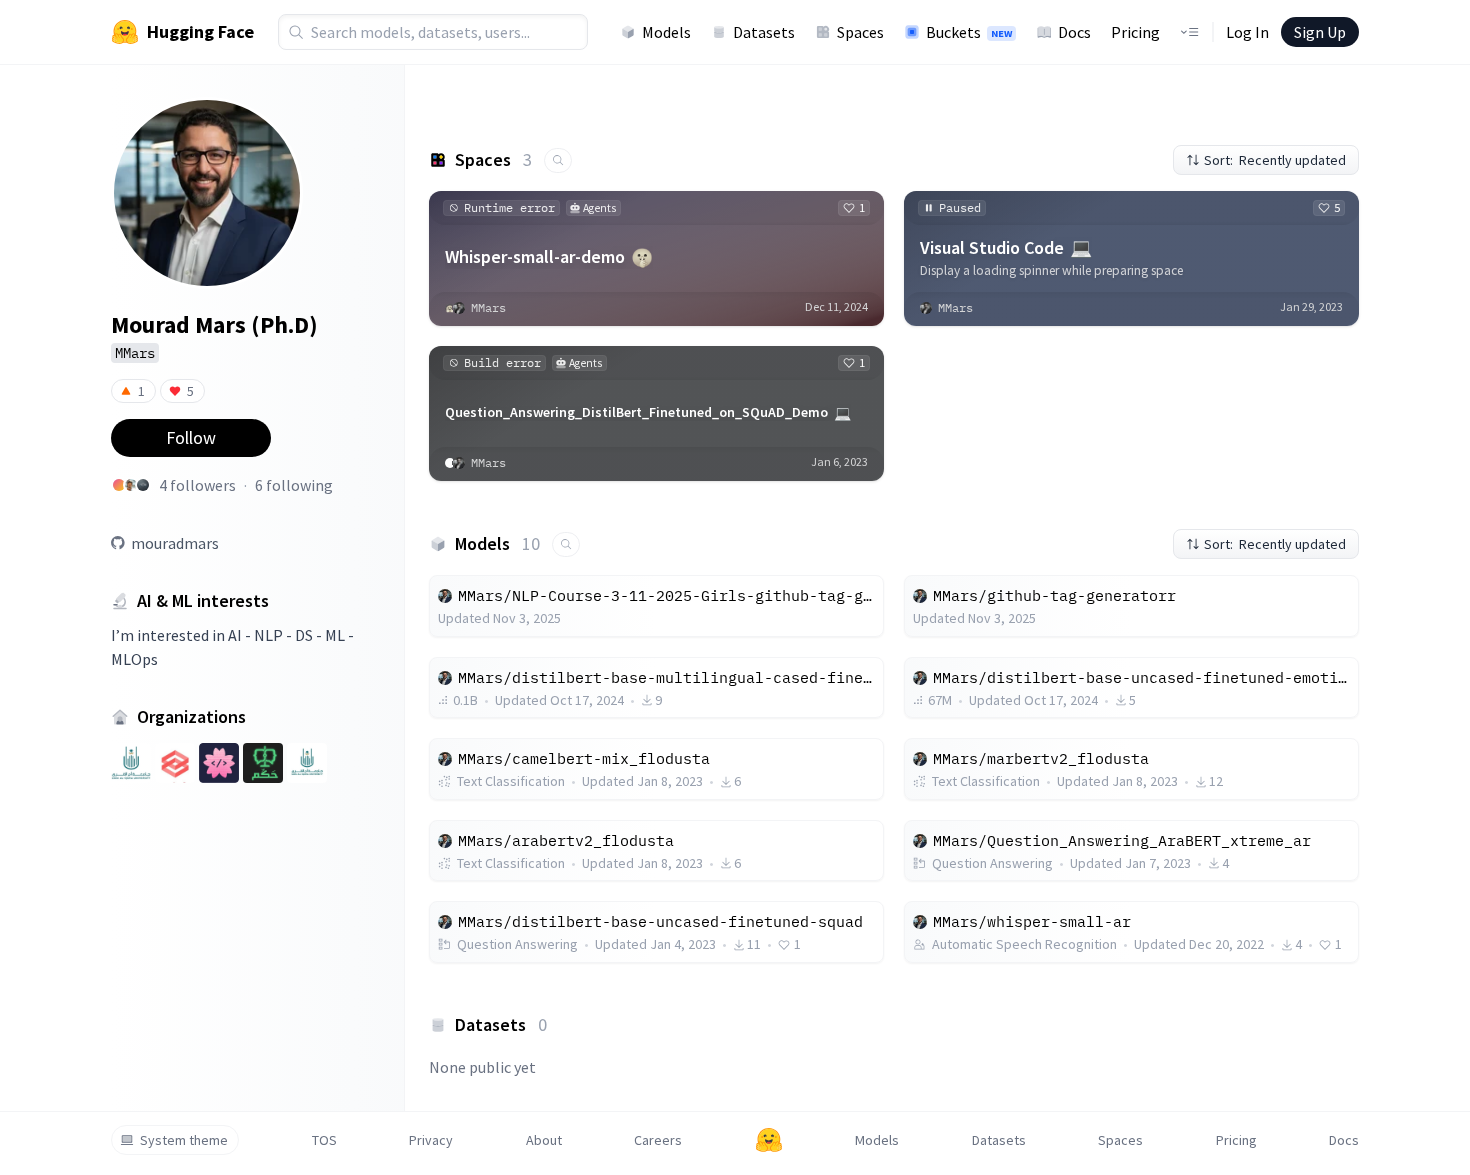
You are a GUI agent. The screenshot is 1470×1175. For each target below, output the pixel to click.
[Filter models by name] (566, 544)
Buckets (969, 32)
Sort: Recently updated (1275, 160)
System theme (184, 1140)
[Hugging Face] (769, 1140)
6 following (294, 485)
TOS (324, 1140)
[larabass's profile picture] (131, 485)
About (544, 1140)
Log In (1247, 32)
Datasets (764, 32)
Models (666, 32)
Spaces (860, 32)
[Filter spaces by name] (558, 160)
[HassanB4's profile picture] (143, 485)
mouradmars (175, 543)
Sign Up (1320, 32)
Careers (658, 1140)
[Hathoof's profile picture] (119, 485)
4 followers (197, 485)
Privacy (431, 1140)
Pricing (1135, 32)
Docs (1074, 32)
